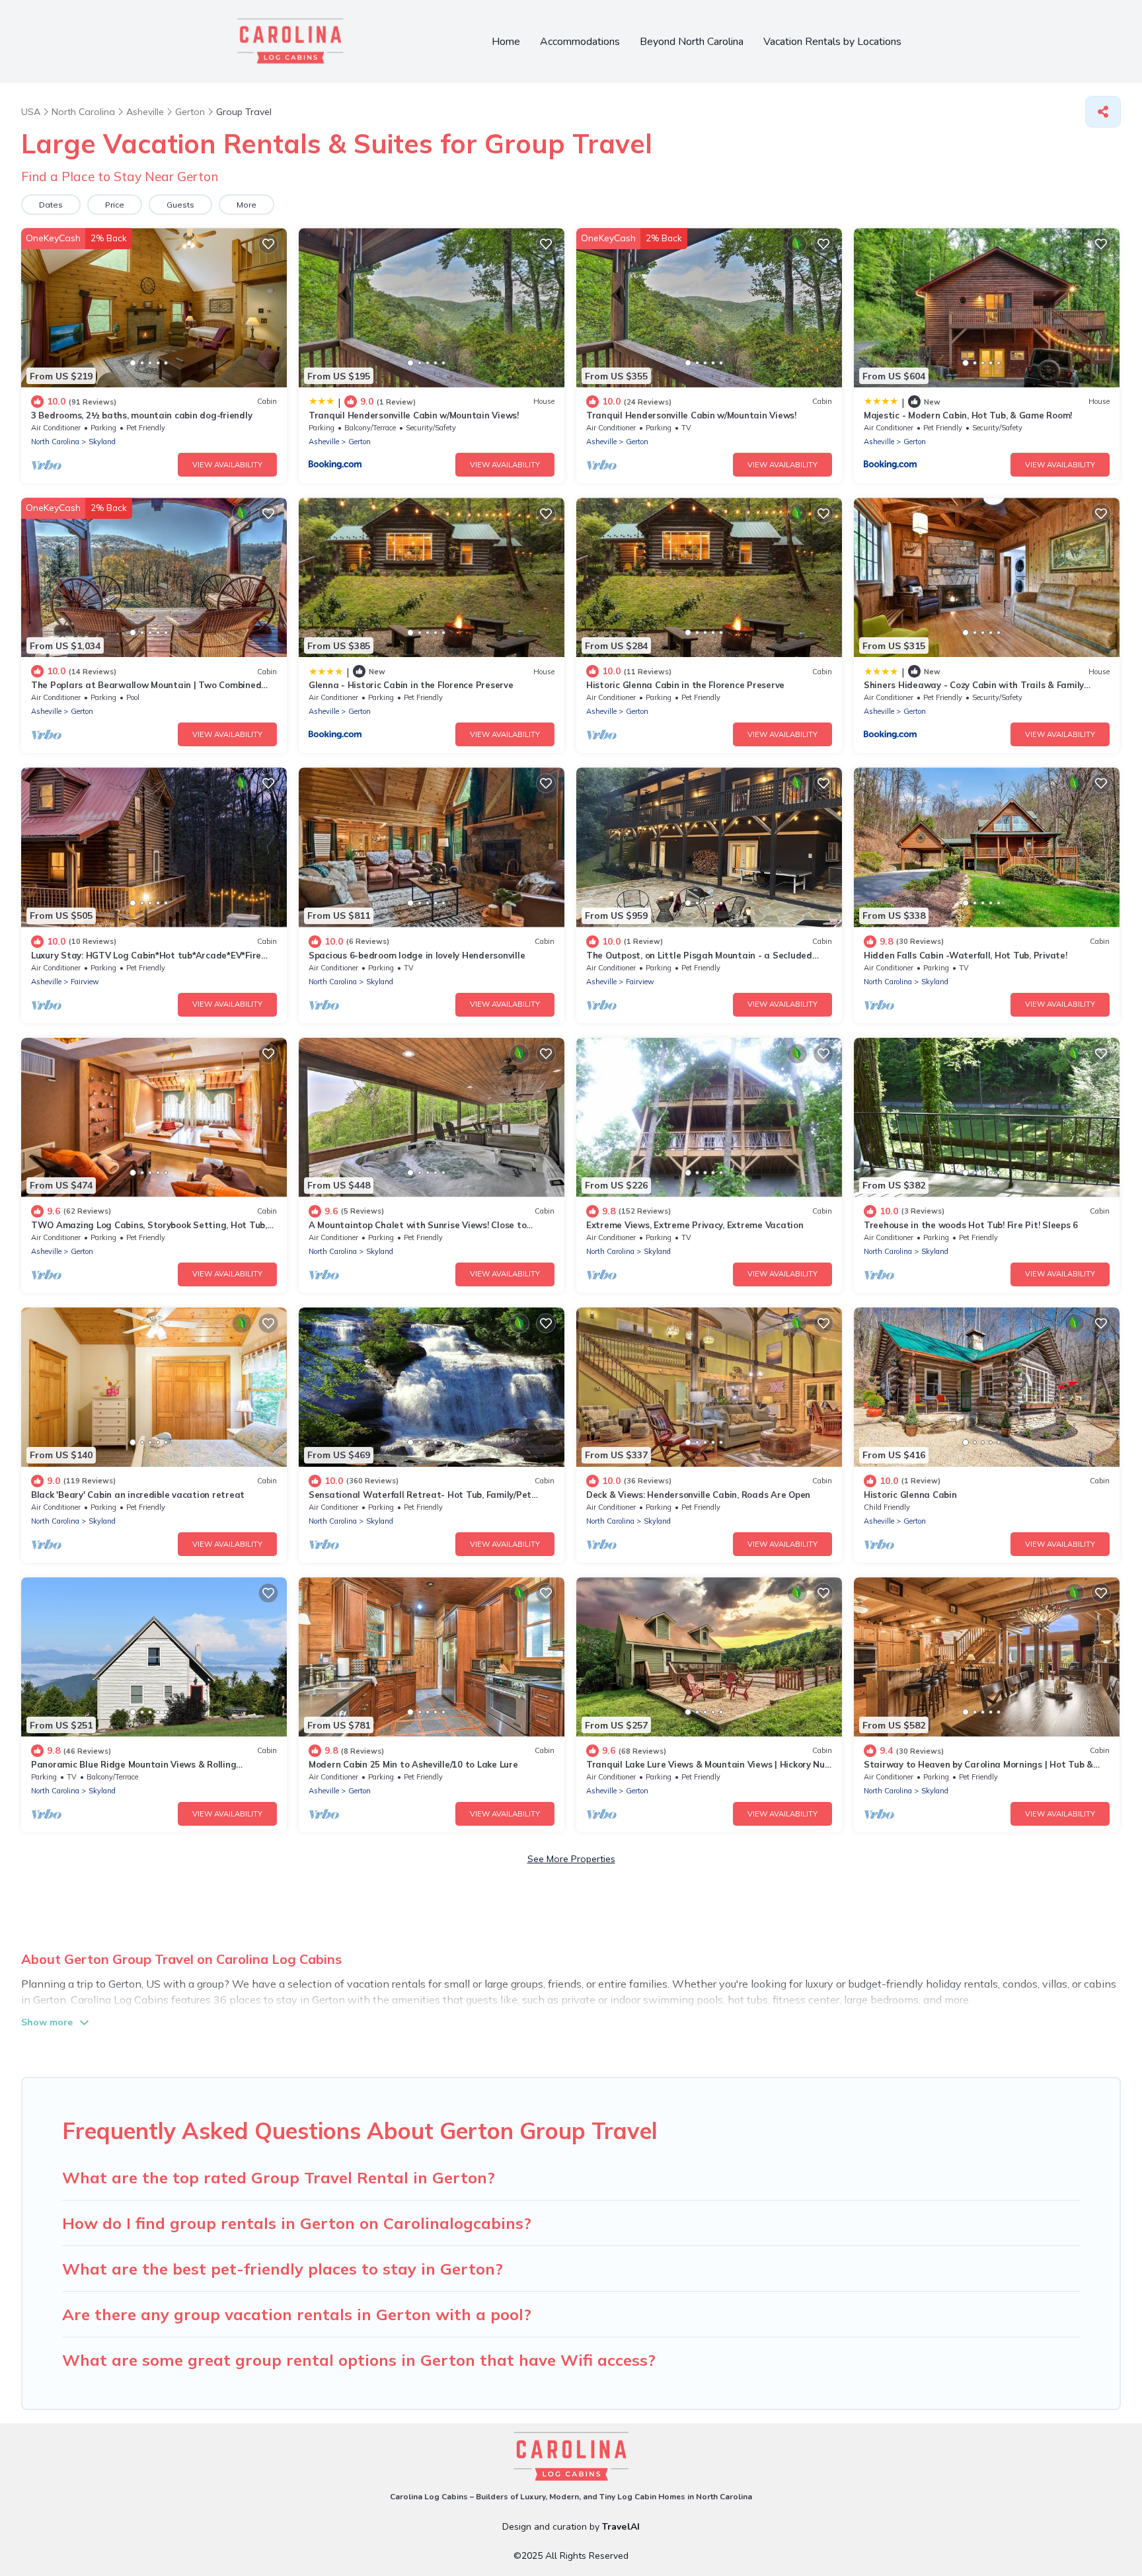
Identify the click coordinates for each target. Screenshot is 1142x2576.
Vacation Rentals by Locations (832, 42)
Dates (51, 205)
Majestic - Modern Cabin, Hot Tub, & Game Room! (968, 415)
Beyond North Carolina (692, 42)
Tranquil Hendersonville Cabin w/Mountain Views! (414, 415)
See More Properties (571, 1859)
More (247, 205)
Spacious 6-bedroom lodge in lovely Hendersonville (417, 955)
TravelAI (621, 2527)
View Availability (227, 465)
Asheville (324, 442)
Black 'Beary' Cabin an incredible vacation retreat (138, 1495)
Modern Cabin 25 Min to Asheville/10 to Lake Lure (413, 1764)
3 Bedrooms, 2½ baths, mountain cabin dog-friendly (141, 415)
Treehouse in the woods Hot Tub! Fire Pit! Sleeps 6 (971, 1225)
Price (115, 205)
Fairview (85, 982)
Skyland (102, 442)
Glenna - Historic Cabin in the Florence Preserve (411, 685)
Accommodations (580, 42)
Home (506, 42)
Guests (180, 205)
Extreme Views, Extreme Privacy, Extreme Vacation (695, 1225)
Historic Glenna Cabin (910, 1495)
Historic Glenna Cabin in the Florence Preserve (685, 685)
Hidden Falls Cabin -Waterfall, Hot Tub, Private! (966, 955)
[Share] (1103, 112)
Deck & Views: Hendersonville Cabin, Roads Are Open (698, 1495)
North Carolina (55, 442)
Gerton (360, 442)
